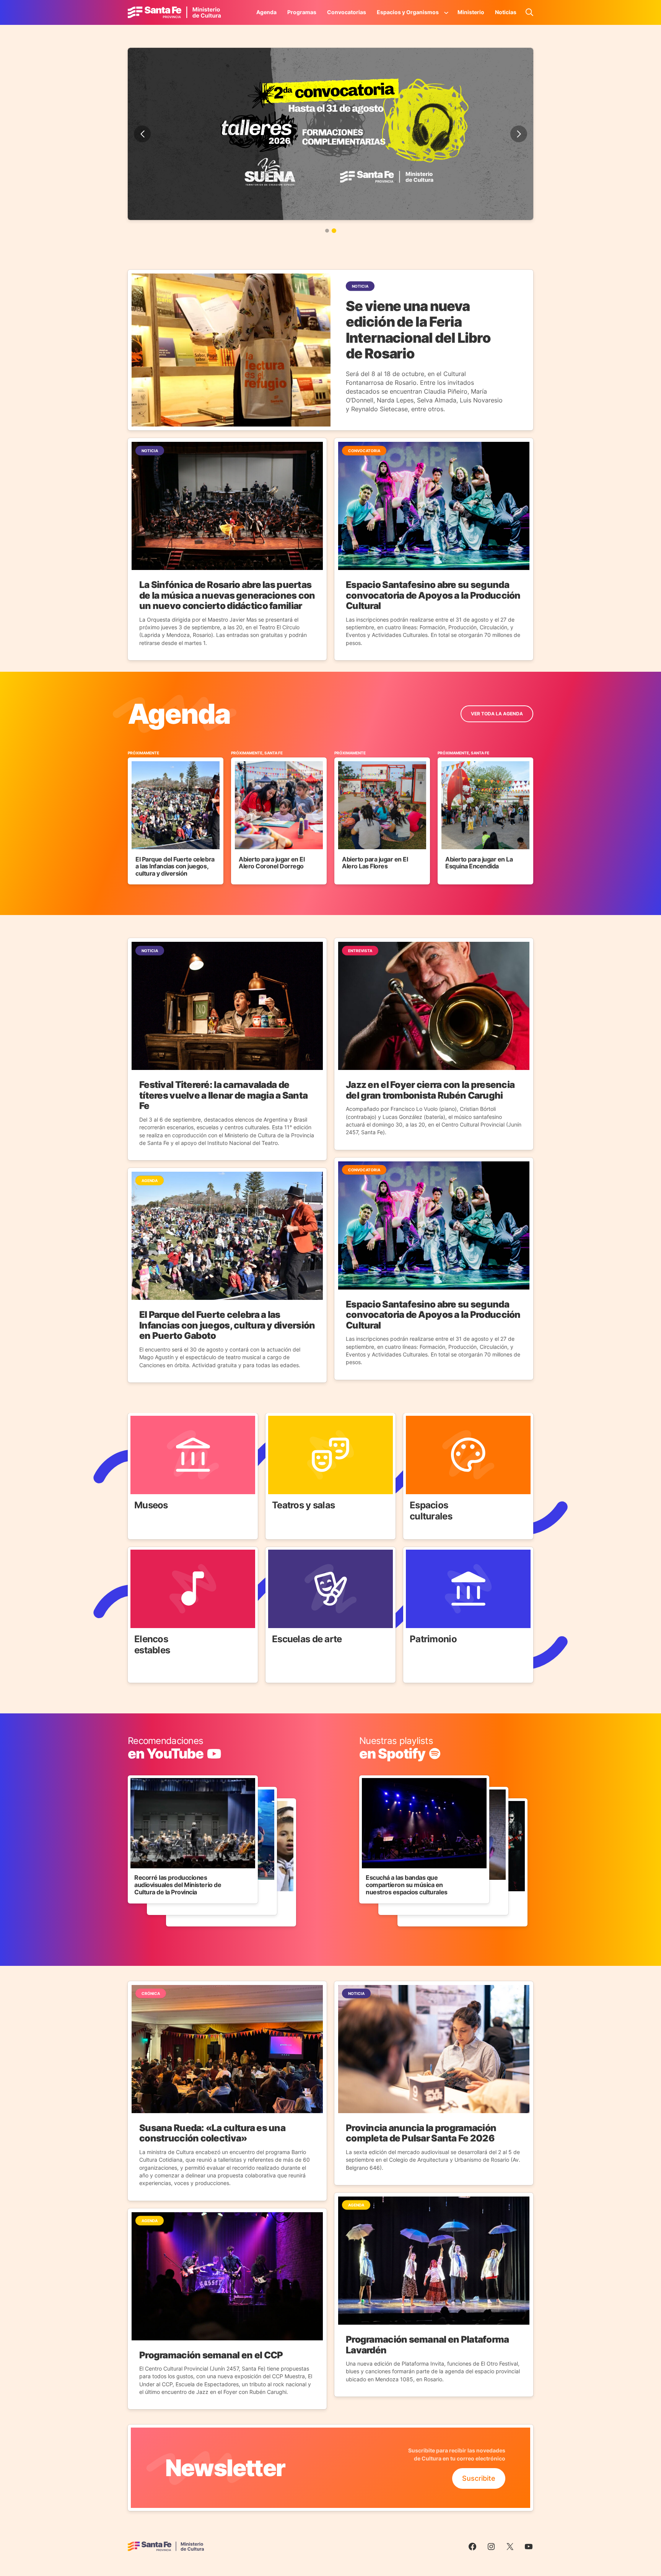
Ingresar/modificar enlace (169, 1741)
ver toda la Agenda (497, 714)
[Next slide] (519, 134)
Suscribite (479, 2478)
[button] (327, 231)
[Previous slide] (142, 134)
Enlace (138, 1418)
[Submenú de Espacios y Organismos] (446, 12)
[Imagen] (330, 134)
